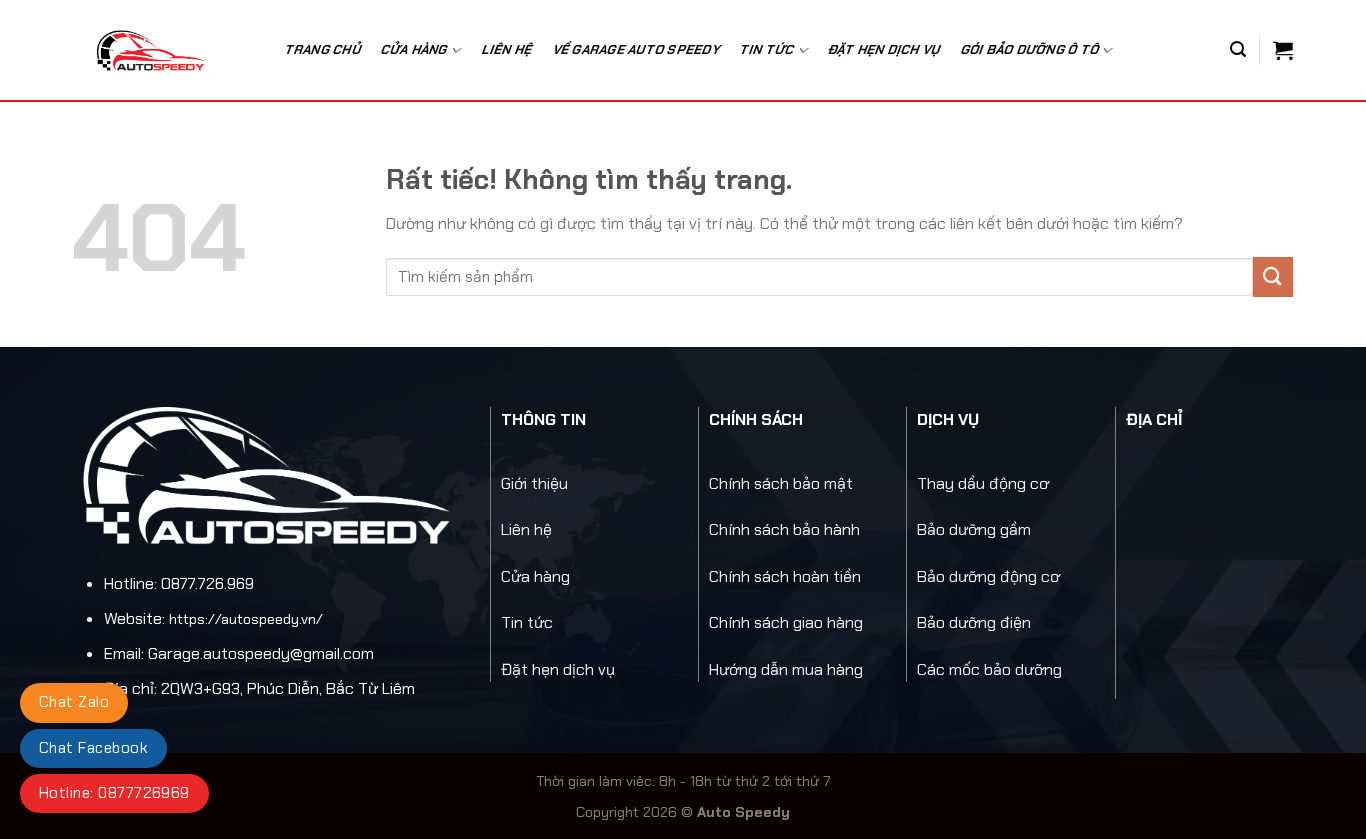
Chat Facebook (93, 748)
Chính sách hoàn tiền (785, 576)
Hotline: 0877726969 (114, 793)
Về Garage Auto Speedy (637, 49)
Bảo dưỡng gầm (974, 529)
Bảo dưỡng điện (974, 622)
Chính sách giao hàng (786, 622)
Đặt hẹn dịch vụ (884, 49)
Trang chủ (323, 49)
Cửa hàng (414, 49)
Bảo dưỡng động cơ (988, 576)
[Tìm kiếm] (1238, 49)
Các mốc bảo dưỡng (989, 669)
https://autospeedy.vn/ (246, 619)
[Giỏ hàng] (1283, 50)
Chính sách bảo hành (784, 529)
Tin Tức (767, 49)
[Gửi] (1273, 276)
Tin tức (527, 622)
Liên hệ (507, 49)
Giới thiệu (534, 483)
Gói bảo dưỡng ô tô (1030, 49)
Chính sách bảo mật (781, 483)
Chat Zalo (74, 702)
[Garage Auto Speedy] (161, 50)
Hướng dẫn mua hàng (786, 669)
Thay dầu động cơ (983, 483)
